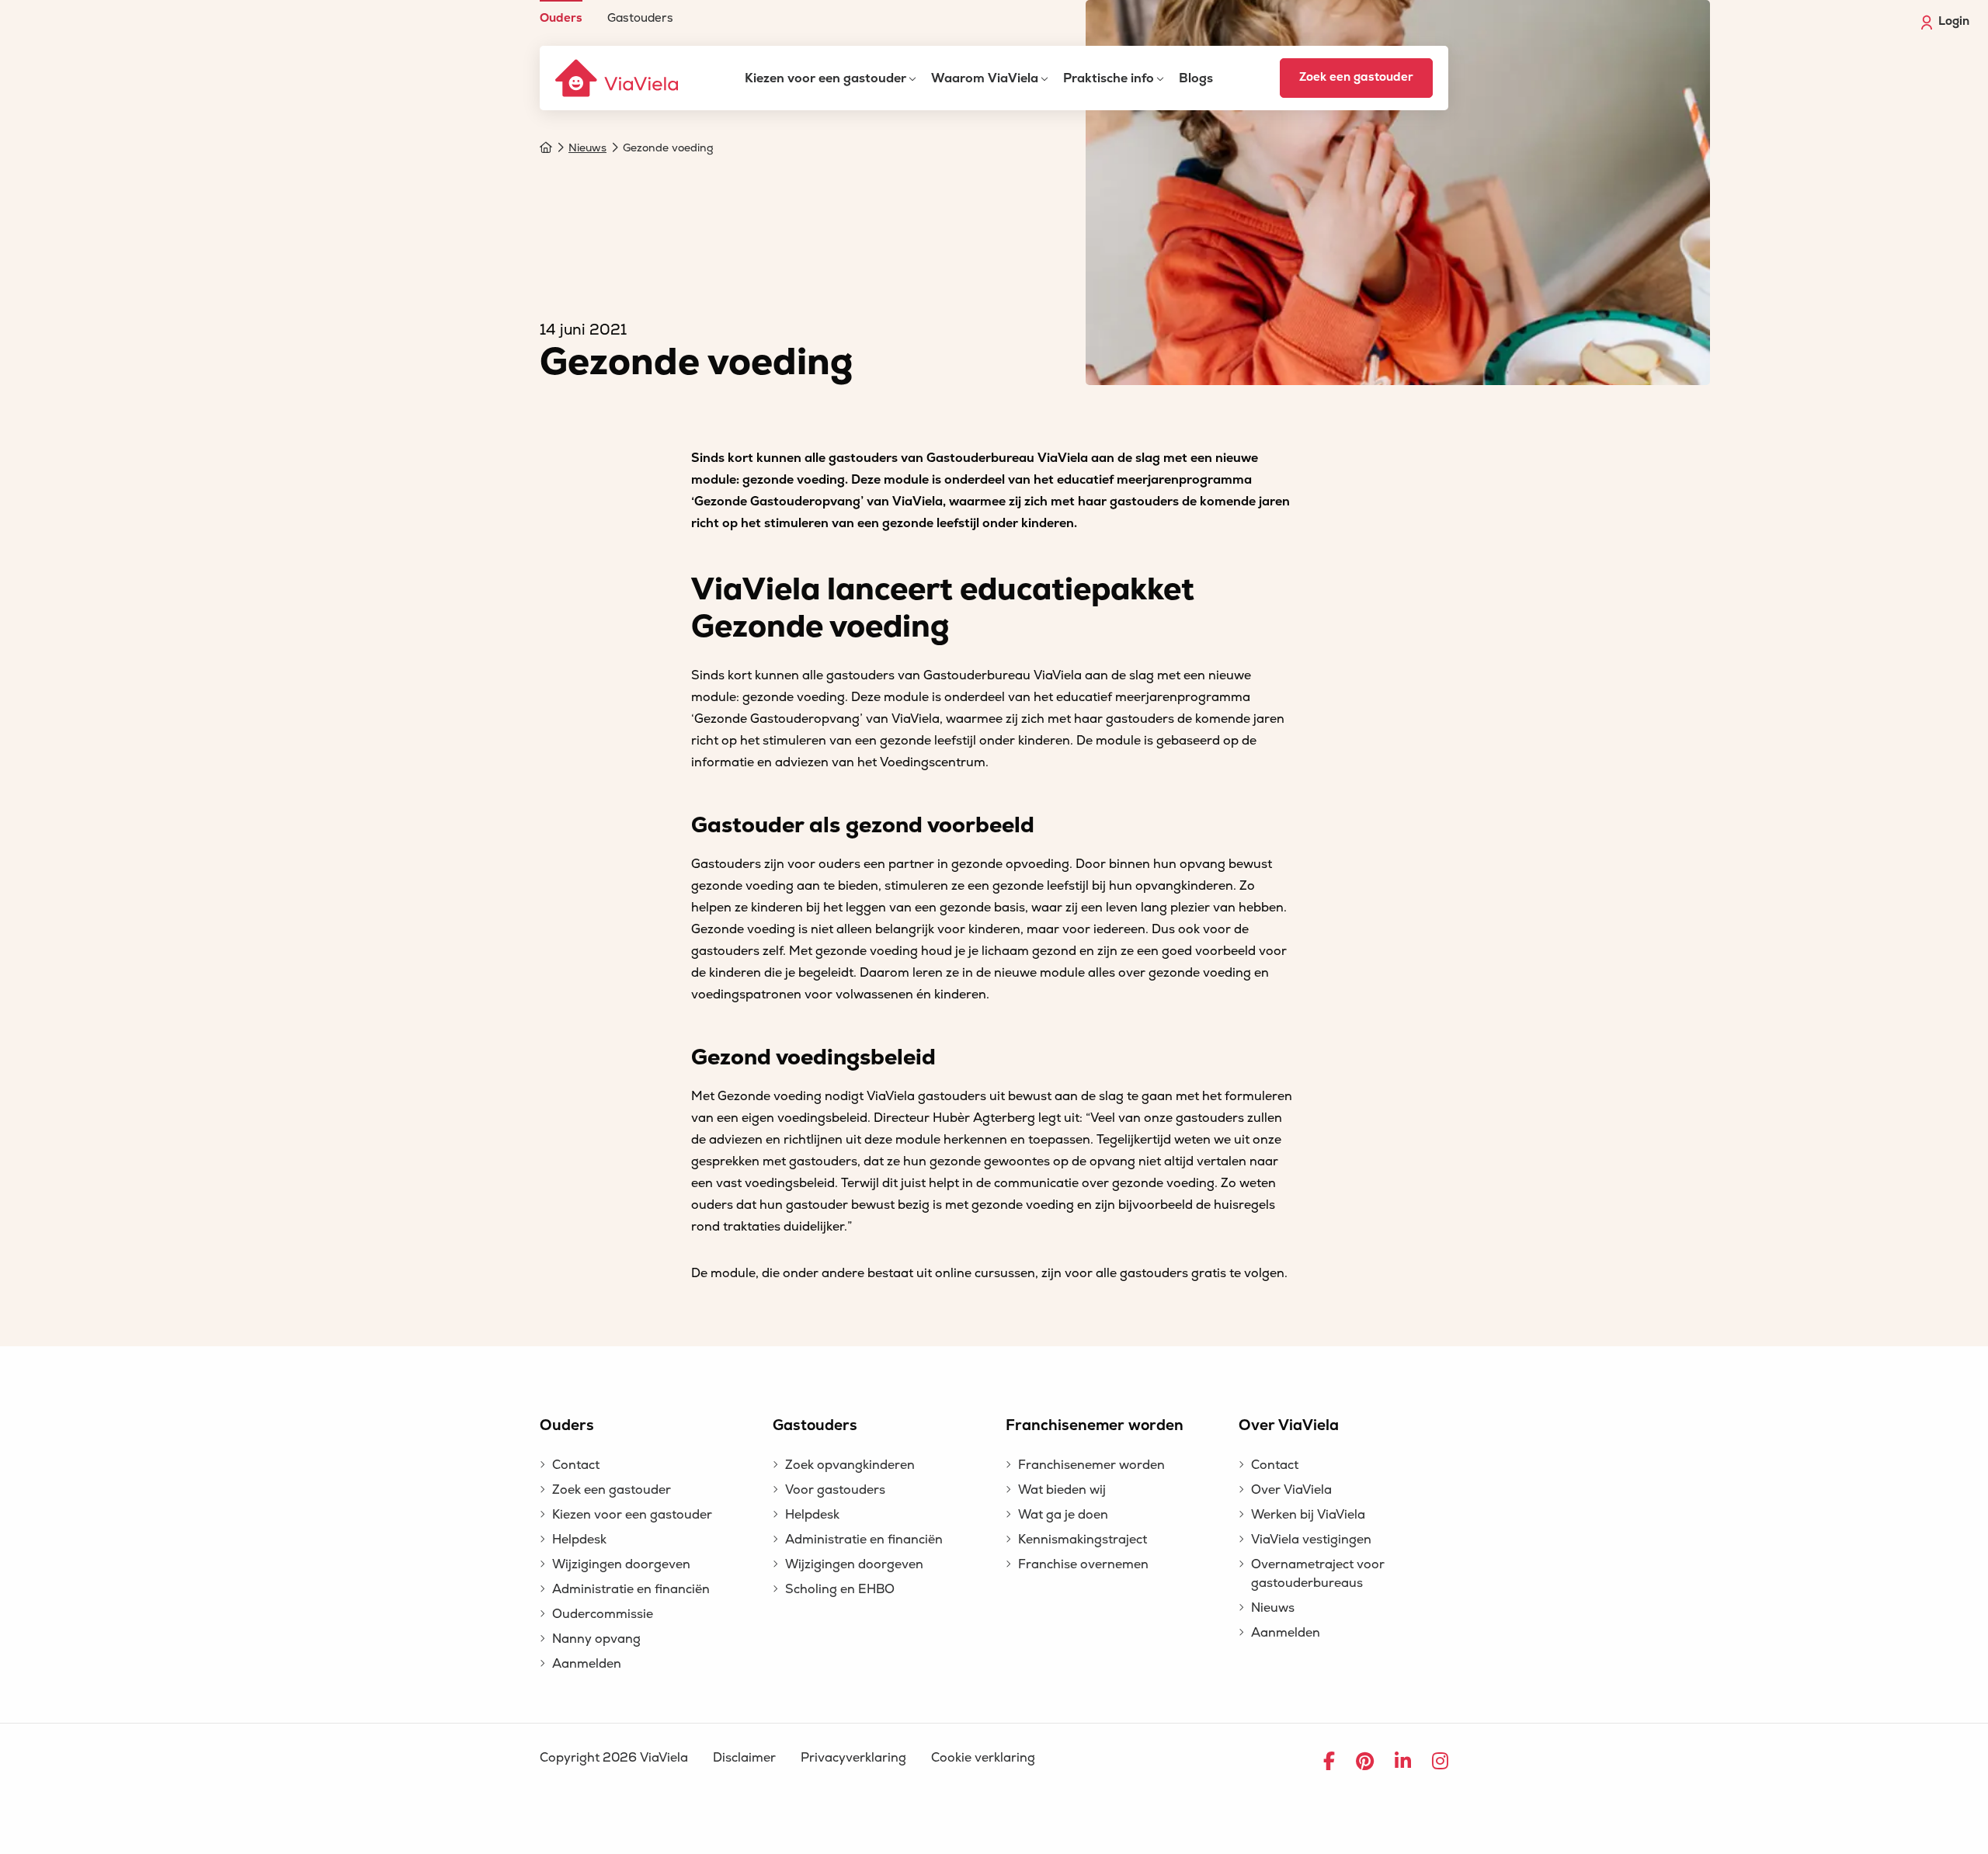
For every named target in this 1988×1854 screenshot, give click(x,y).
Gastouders (640, 17)
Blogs (1196, 78)
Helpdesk (579, 1540)
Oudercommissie (603, 1614)
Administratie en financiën (631, 1589)
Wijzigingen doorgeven (621, 1564)
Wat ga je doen (1063, 1515)
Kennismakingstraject (1083, 1540)
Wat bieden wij (1062, 1490)
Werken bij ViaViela (1308, 1515)
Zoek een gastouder (1356, 77)
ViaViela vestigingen (1311, 1540)
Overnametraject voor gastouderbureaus (1318, 1574)
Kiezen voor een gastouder (825, 78)
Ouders (561, 17)
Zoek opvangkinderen (850, 1465)
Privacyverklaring (853, 1758)
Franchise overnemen (1083, 1564)
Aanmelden (587, 1664)
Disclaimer (744, 1758)
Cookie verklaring (983, 1758)
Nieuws (1273, 1608)
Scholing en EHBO (840, 1589)
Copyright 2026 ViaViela (614, 1758)
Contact (576, 1465)
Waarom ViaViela (985, 78)
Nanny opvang (596, 1639)
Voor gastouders (835, 1490)
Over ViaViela (1291, 1490)
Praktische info (1109, 78)
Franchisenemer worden (1091, 1465)
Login (1954, 21)
